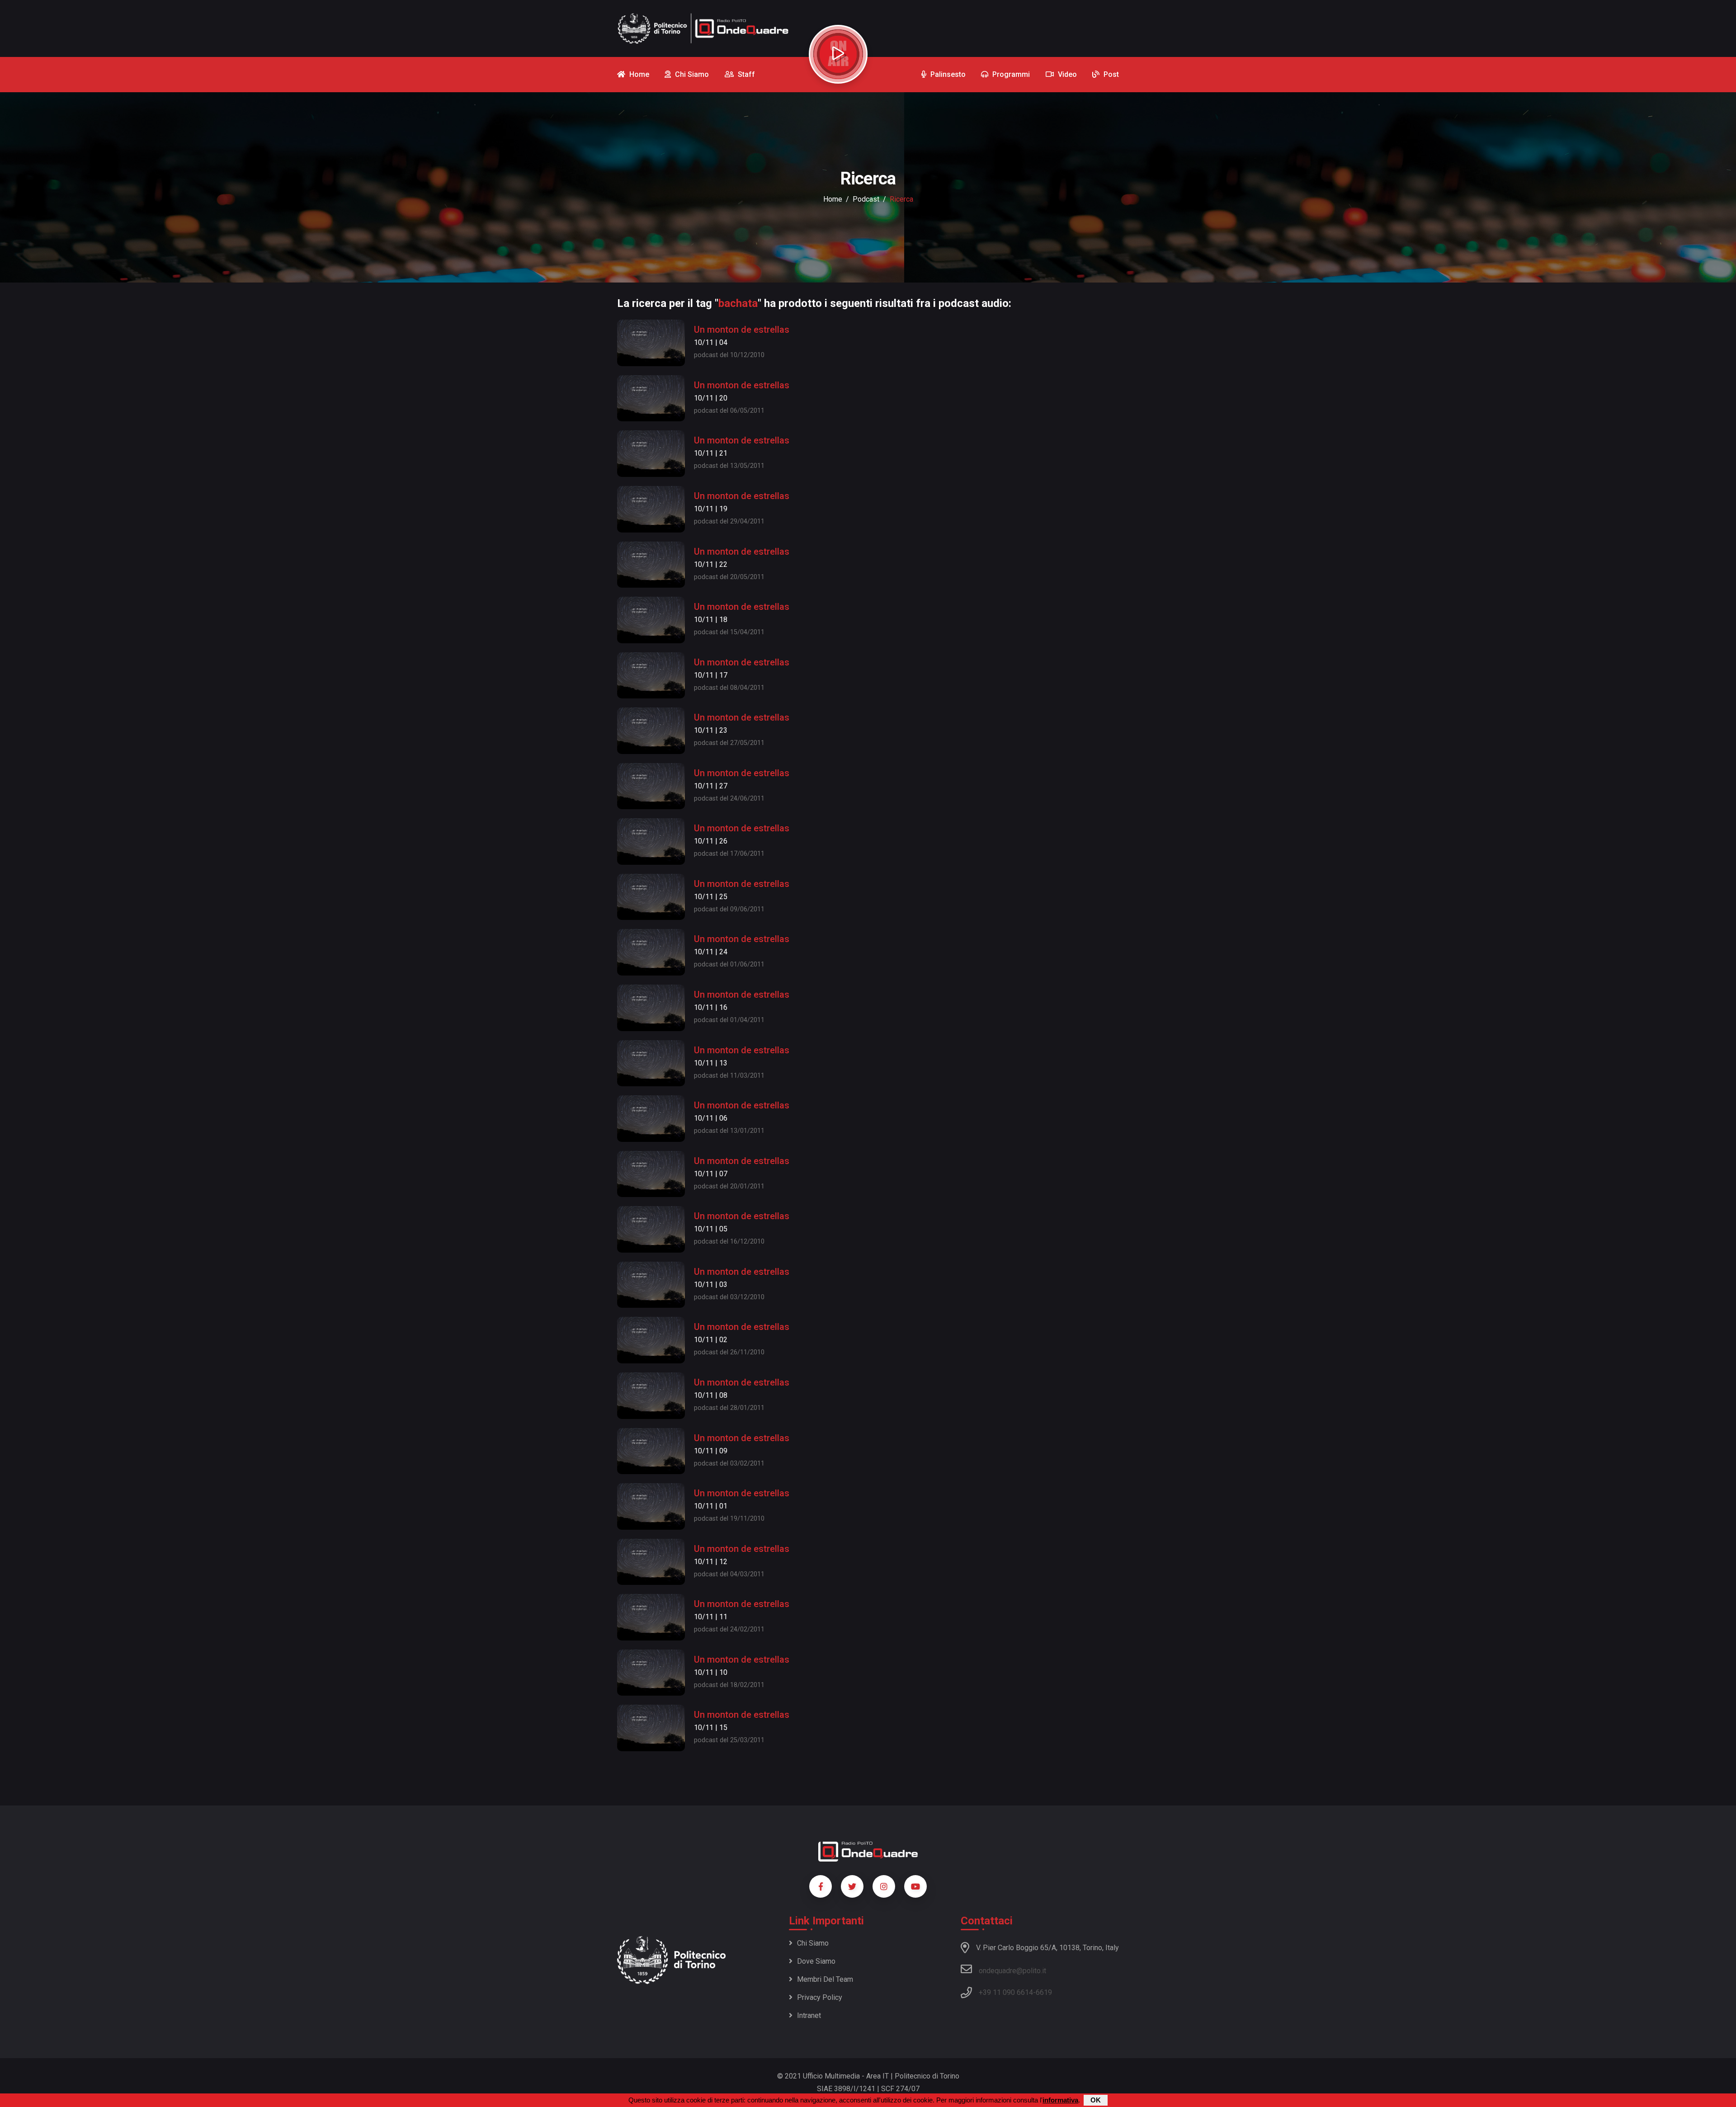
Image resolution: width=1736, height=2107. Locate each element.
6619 (1044, 1992)
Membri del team (825, 1979)
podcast (866, 199)
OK (1096, 2100)
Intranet (809, 2015)
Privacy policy (820, 1997)
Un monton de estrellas (742, 330)
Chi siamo (813, 1943)
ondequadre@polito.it (1012, 1971)
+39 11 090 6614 (1006, 1992)
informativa (1060, 2100)
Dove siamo (816, 1961)
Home (833, 199)
